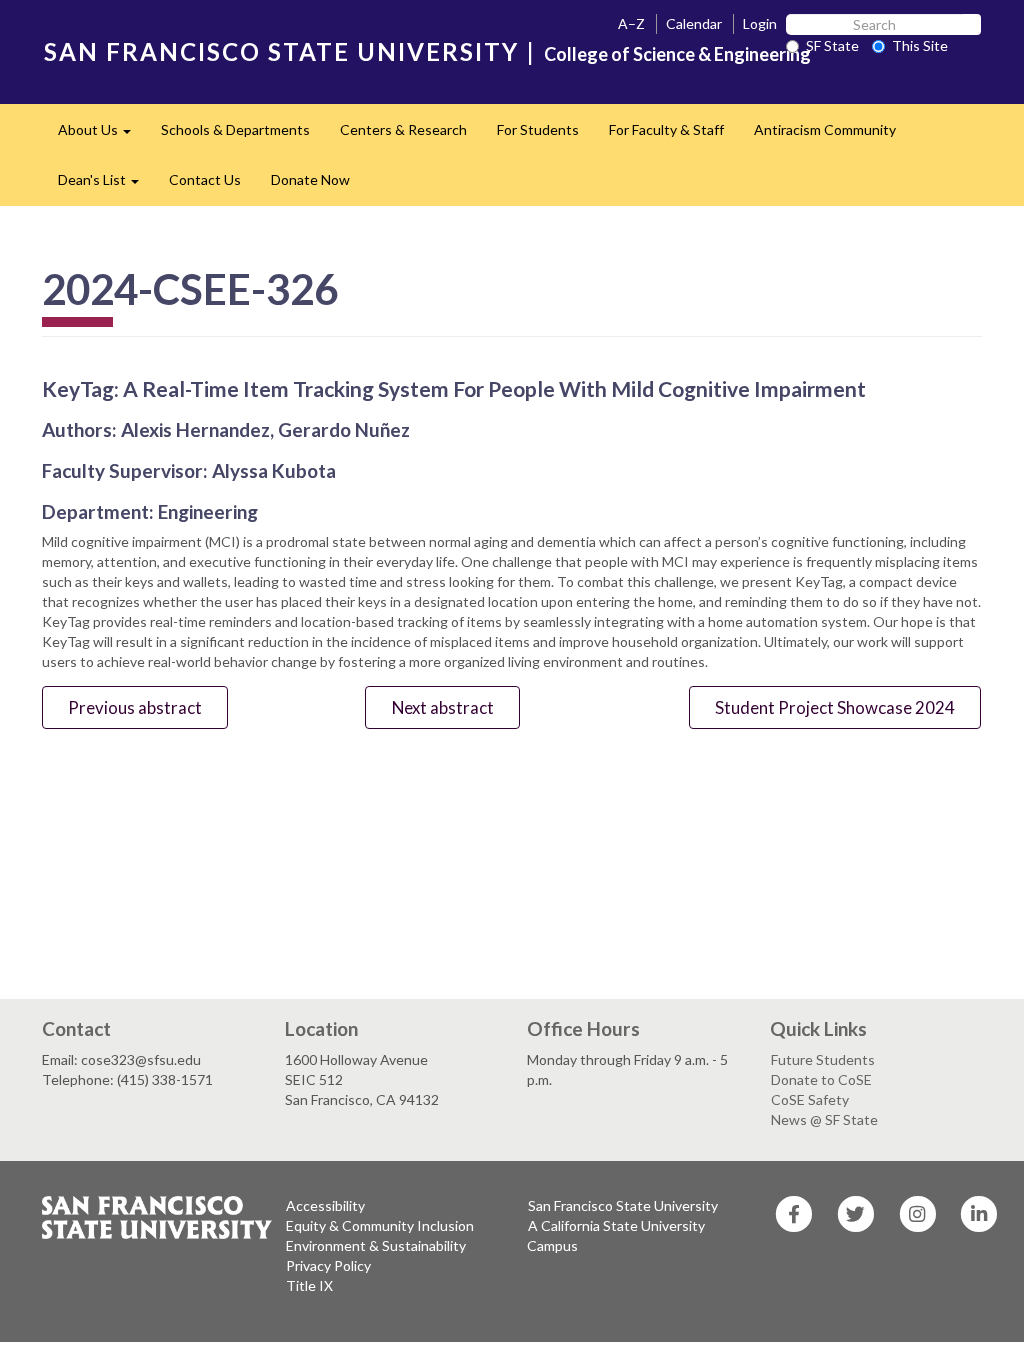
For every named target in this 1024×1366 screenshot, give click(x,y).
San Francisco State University (623, 1205)
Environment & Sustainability (376, 1245)
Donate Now (310, 179)
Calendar (694, 23)
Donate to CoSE (821, 1079)
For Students (538, 129)
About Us (102, 135)
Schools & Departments (235, 129)
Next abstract (443, 707)
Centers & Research (403, 129)
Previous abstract (135, 707)
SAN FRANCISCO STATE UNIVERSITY (281, 51)
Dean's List (106, 185)
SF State (832, 45)
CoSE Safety (810, 1099)
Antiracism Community (825, 129)
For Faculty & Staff (666, 129)
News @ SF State (824, 1119)
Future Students (823, 1059)
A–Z (631, 23)
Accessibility (325, 1205)
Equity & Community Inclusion (380, 1225)
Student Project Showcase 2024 (835, 707)
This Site (920, 45)
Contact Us (205, 179)
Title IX (309, 1285)
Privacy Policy (328, 1265)
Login (760, 23)
